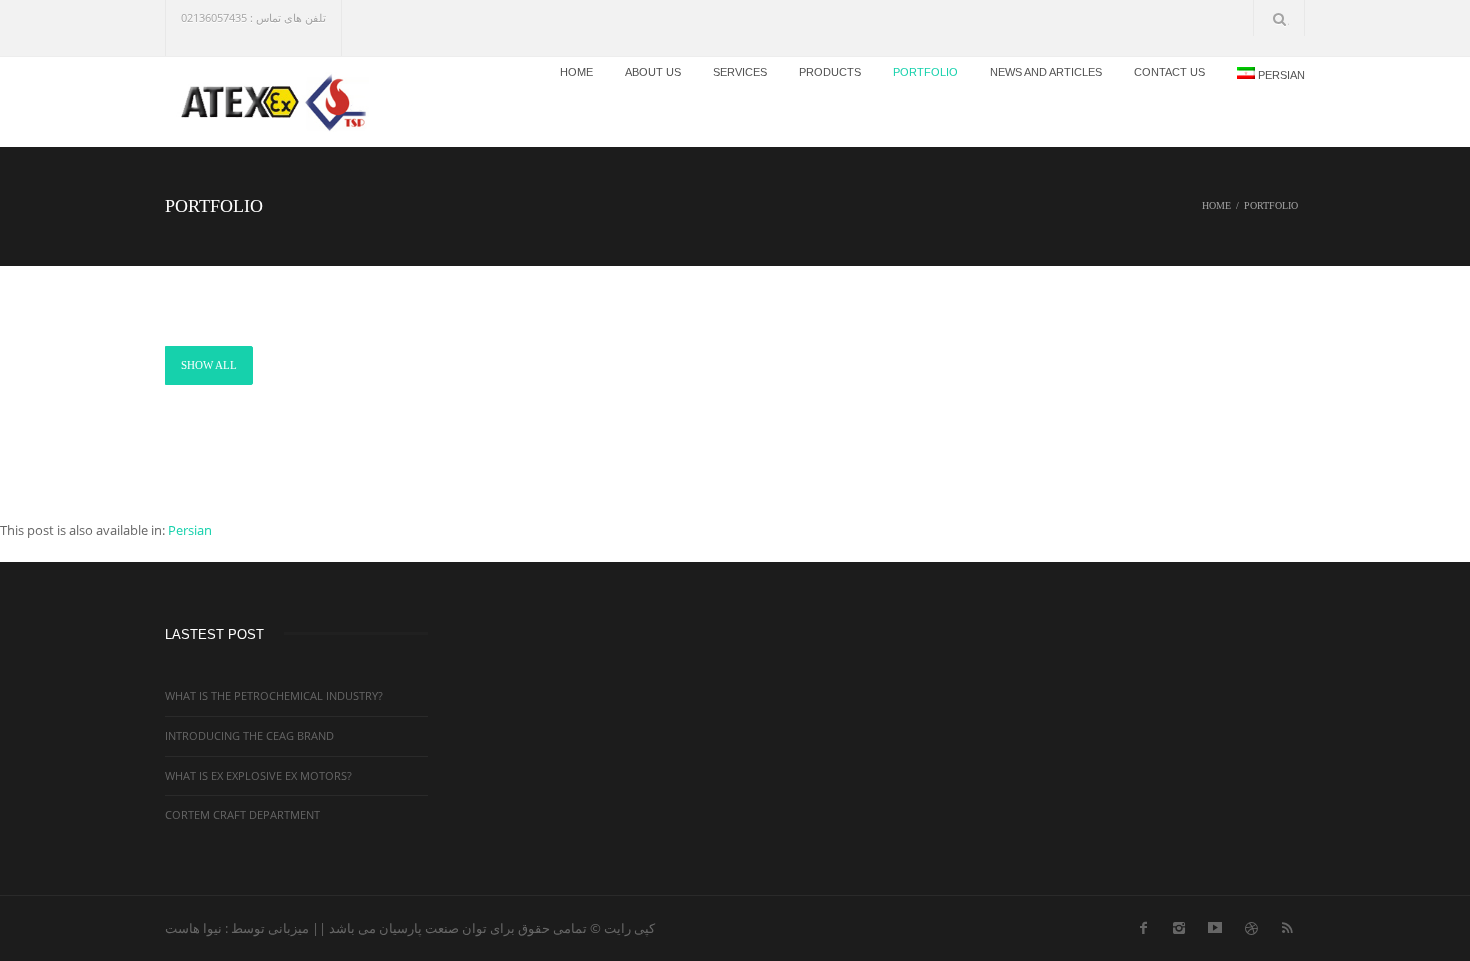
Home (576, 72)
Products (830, 72)
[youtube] (1215, 924)
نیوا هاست (193, 928)
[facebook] (1143, 924)
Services (740, 72)
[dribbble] (1251, 924)
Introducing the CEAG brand (249, 735)
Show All (209, 365)
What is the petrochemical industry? (274, 695)
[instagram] (1179, 924)
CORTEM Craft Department (242, 814)
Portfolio (925, 72)
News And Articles (1046, 72)
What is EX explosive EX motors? (258, 775)
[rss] (1287, 924)
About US (653, 72)
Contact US (1169, 72)
